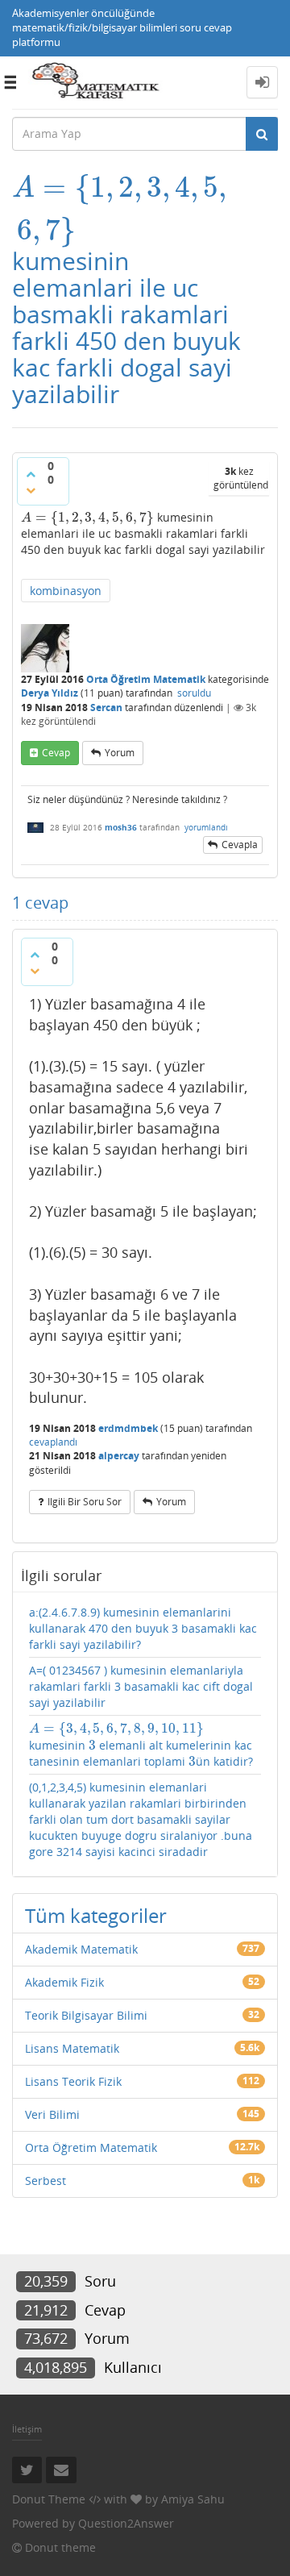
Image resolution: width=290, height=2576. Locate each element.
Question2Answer (126, 2523)
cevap (56, 753)
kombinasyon (66, 591)
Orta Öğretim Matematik (146, 679)
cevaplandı (53, 1442)
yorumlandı (206, 827)
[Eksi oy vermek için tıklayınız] (31, 490)
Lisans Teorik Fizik (73, 2081)
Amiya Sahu (193, 2499)
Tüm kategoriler (96, 1915)
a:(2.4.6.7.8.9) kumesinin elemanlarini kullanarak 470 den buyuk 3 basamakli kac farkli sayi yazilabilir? (143, 1628)
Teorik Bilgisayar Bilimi (86, 2015)
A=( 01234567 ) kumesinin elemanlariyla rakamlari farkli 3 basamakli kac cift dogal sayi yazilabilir (141, 1686)
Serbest (46, 2181)
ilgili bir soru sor (85, 1502)
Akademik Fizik (64, 1982)
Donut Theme (49, 2499)
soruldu (194, 693)
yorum (120, 753)
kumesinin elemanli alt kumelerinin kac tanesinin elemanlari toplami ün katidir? (141, 1745)
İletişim (27, 2429)
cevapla (240, 845)
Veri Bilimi (52, 2114)
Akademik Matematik (81, 1949)
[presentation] (119, 187)
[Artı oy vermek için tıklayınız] (31, 474)
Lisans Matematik (72, 2048)
